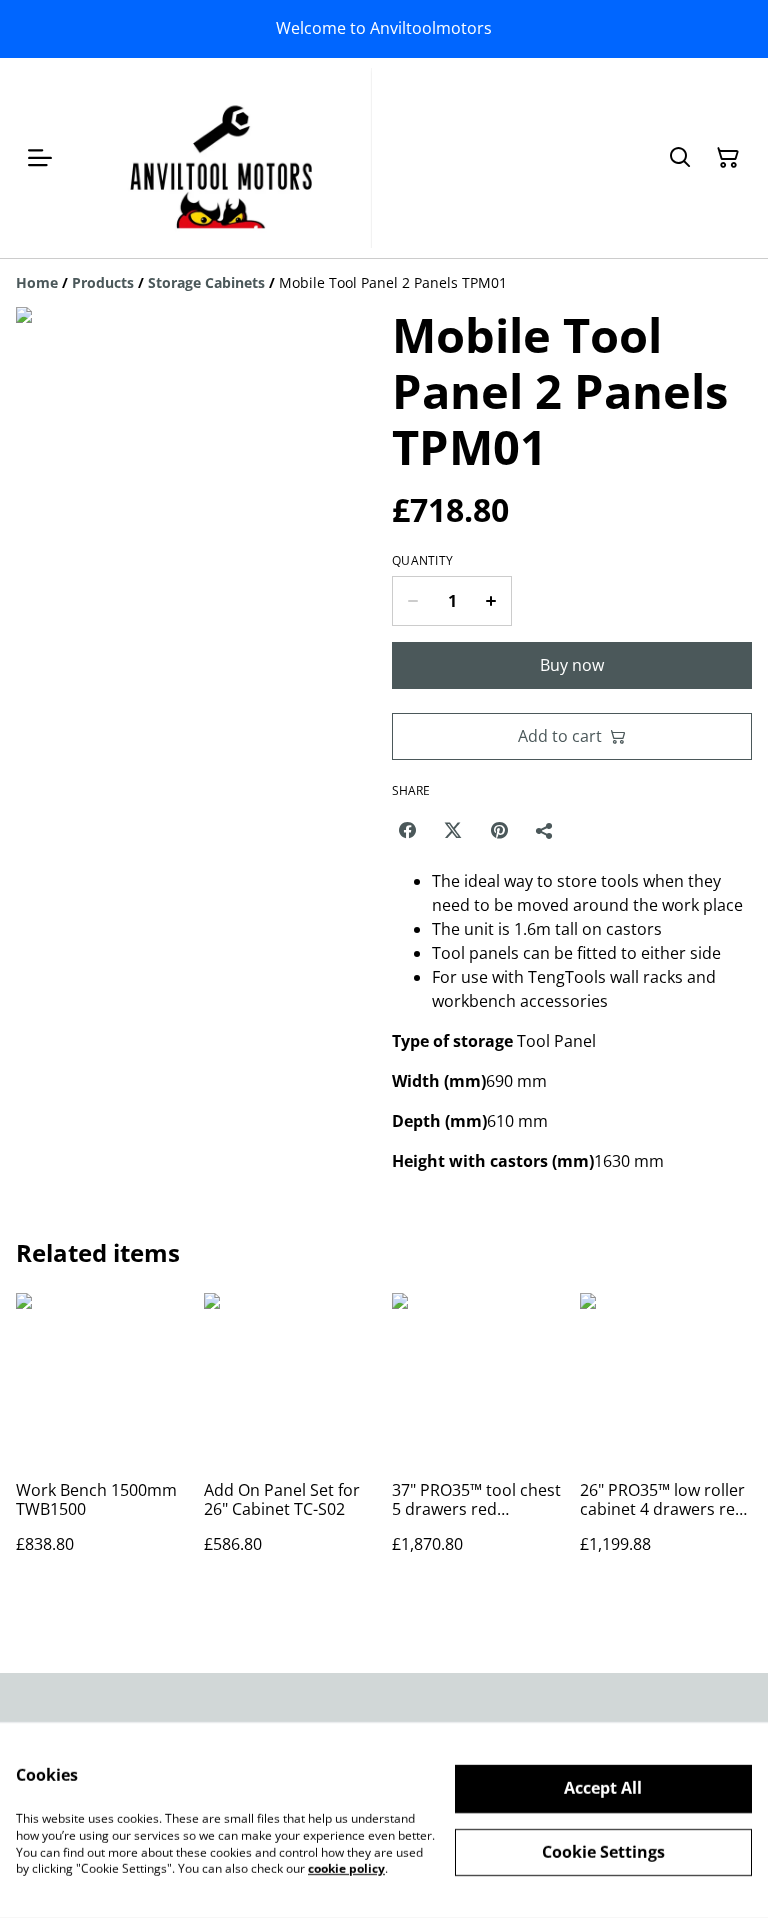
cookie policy (346, 1868)
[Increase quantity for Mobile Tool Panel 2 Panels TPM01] (491, 601)
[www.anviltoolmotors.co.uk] (222, 158)
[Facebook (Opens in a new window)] (407, 830)
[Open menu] (40, 158)
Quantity (422, 561)
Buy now (572, 665)
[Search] (680, 158)
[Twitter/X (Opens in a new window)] (453, 830)
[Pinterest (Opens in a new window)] (499, 830)
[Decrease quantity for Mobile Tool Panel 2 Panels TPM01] (412, 601)
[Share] (545, 830)
